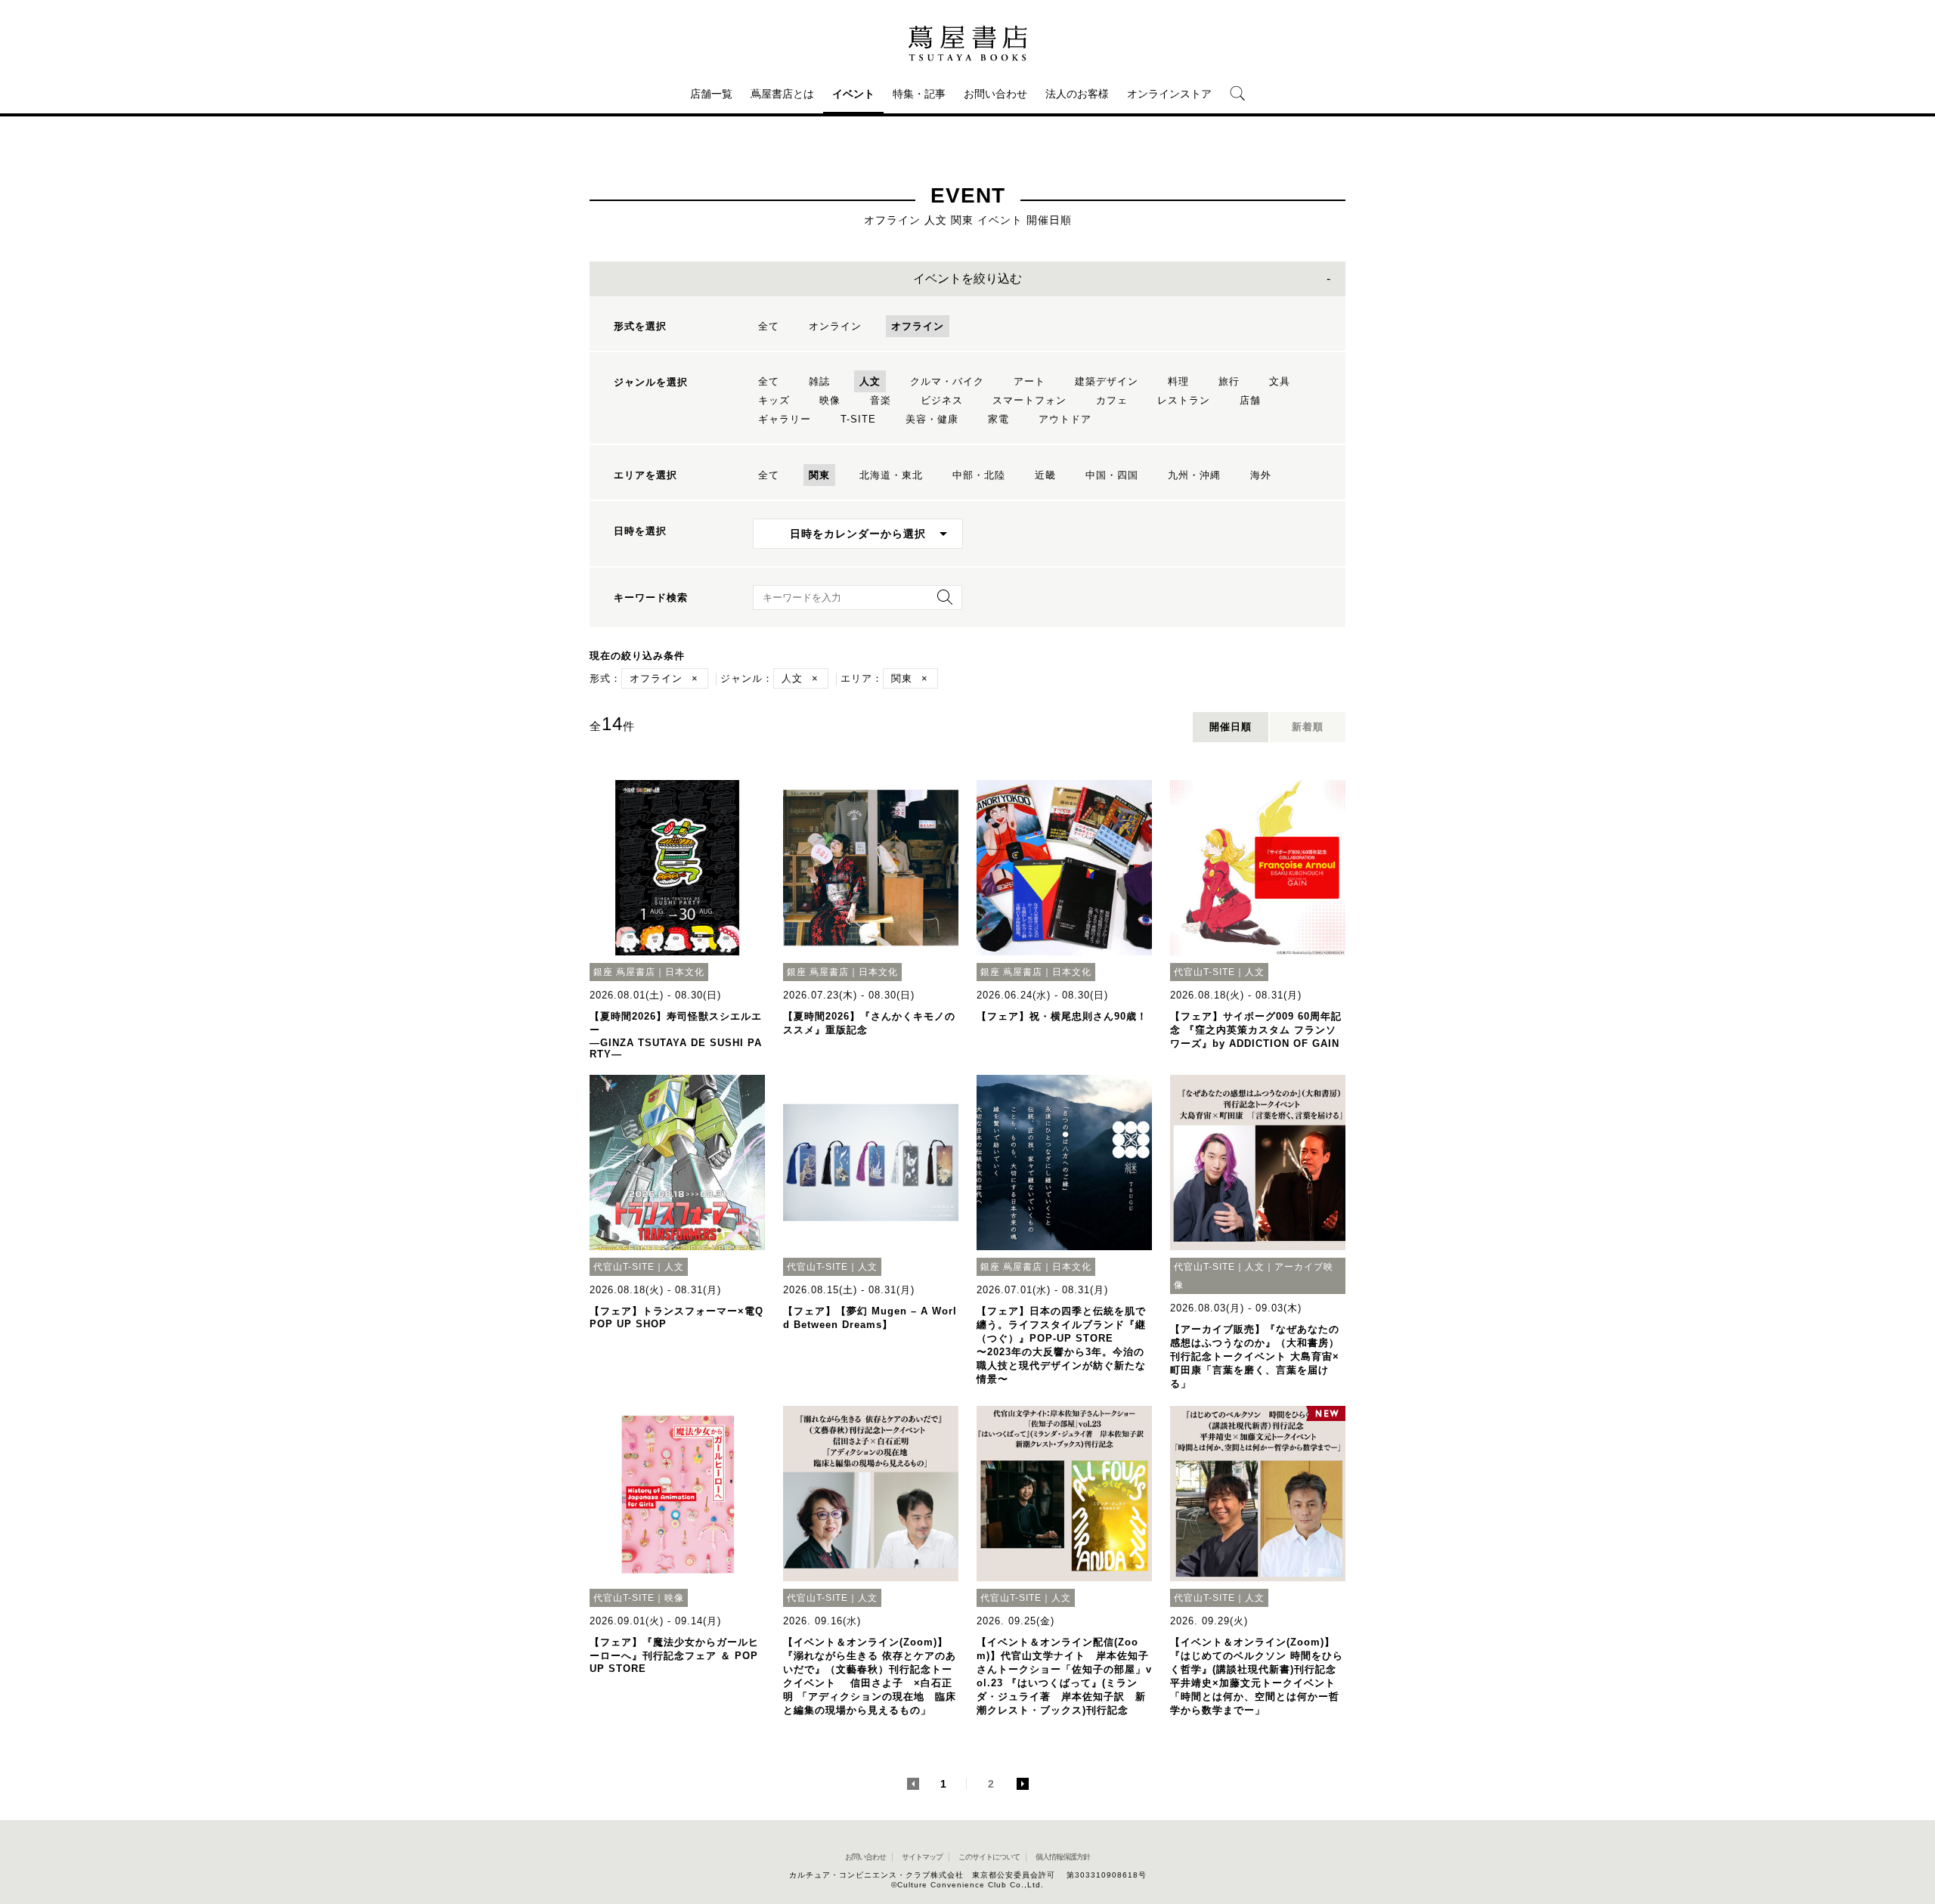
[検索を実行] (941, 602)
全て (769, 326)
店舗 (1250, 400)
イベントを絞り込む (967, 279)
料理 (1178, 381)
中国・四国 (1112, 475)
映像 (830, 400)
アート (1029, 381)
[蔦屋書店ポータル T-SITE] (967, 43)
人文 (870, 381)
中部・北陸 (979, 475)
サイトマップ (922, 1857)
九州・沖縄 (1194, 475)
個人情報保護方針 (1063, 1857)
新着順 (1308, 727)
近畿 (1045, 475)
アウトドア (1065, 419)
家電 (998, 419)
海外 (1261, 475)
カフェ (1112, 400)
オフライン (918, 326)
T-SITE (858, 419)
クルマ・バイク (947, 381)
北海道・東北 (891, 475)
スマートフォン (1029, 400)
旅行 (1229, 381)
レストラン (1184, 400)
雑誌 (819, 381)
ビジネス (942, 400)
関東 (819, 475)
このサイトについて (989, 1857)
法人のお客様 (1077, 94)
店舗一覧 (711, 94)
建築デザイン (1107, 381)
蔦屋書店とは (782, 94)
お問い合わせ (995, 94)
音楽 (881, 400)
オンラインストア (1169, 94)
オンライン (835, 326)
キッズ (774, 400)
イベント (853, 94)
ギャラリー (785, 419)
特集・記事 (919, 94)
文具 (1280, 381)
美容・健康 (932, 419)
